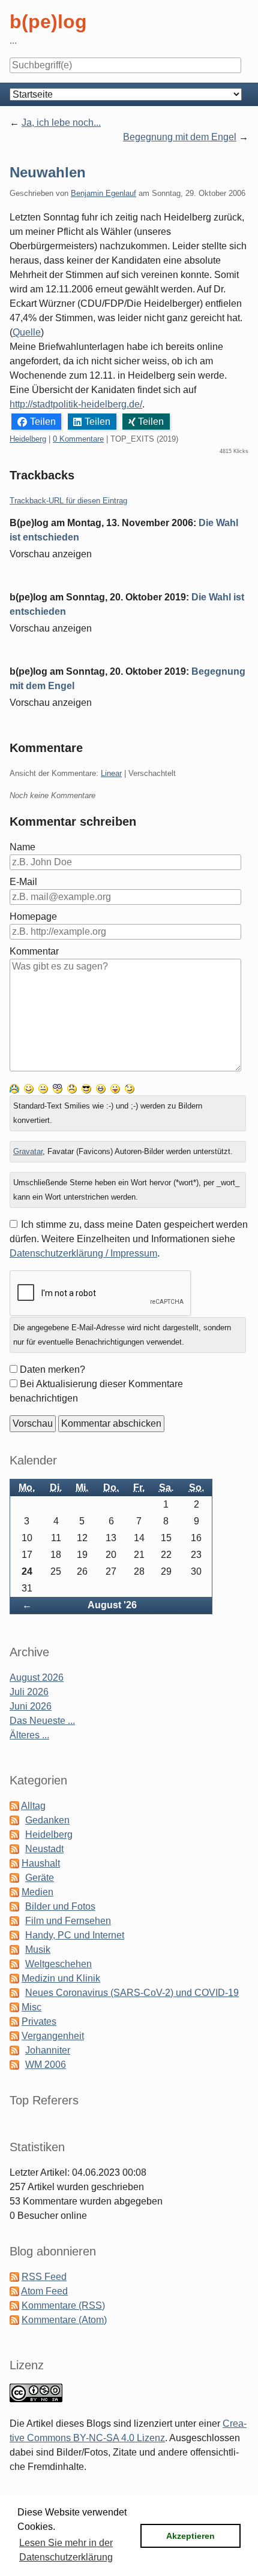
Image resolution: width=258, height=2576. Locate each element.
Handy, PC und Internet (75, 1935)
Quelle (27, 332)
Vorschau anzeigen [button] (51, 554)
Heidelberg (28, 439)
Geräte (40, 1878)
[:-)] (29, 1088)
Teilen (43, 422)
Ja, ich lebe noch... (61, 123)
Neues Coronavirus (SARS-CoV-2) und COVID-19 (132, 1993)
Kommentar (34, 951)
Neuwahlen (48, 172)
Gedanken (47, 1820)
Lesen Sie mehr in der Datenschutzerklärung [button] (66, 2550)
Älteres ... (29, 1735)
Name (22, 847)
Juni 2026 (31, 1706)
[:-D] (101, 1088)
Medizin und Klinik (61, 1978)
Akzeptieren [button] (190, 2536)
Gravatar (28, 1151)
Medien (37, 1892)
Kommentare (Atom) (64, 2320)
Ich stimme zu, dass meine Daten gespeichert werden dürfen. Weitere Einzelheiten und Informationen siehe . (129, 1239)
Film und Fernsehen (68, 1921)
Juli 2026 (29, 1692)
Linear (111, 773)
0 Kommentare (78, 439)
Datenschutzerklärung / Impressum (83, 1253)
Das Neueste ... (42, 1721)
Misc (31, 2007)
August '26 (112, 1605)
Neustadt (44, 1849)
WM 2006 (46, 2065)
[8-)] (86, 1088)
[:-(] (72, 1088)
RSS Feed (44, 2277)
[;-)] (130, 1088)
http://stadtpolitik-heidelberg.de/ (76, 404)
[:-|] (43, 1088)
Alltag (33, 1806)
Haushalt (41, 1863)
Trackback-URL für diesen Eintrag (68, 501)
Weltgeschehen (58, 1964)
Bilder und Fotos (60, 1906)
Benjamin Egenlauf (103, 193)
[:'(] (14, 1088)
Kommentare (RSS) (63, 2305)
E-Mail (23, 882)
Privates (39, 2021)
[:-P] (115, 1088)
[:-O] (58, 1088)
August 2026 (37, 1677)
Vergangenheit (53, 2036)
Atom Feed (44, 2291)
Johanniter (48, 2050)
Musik (38, 1950)
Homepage (33, 916)
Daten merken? (52, 1369)
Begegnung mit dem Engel (180, 137)
